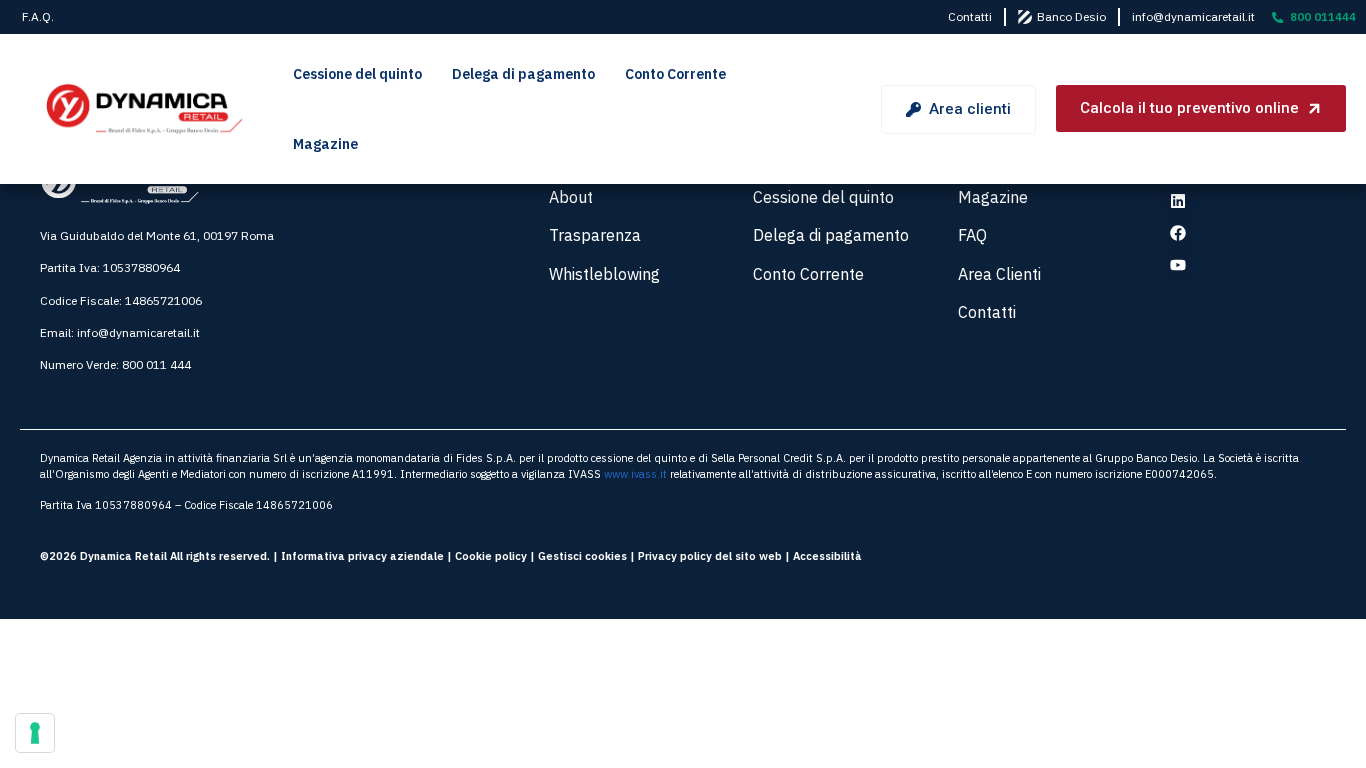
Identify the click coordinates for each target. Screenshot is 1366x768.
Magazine (325, 144)
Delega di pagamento (523, 74)
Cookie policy (491, 556)
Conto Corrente (675, 74)
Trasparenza (595, 235)
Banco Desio (1071, 16)
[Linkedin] (1178, 201)
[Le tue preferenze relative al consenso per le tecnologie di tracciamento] (35, 733)
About (571, 197)
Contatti (970, 16)
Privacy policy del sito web (710, 556)
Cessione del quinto (357, 74)
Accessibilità (827, 556)
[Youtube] (1178, 265)
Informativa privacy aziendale (362, 556)
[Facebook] (1178, 233)
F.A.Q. (38, 16)
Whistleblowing (604, 274)
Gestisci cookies (582, 556)
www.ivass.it (635, 474)
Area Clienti (999, 274)
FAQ (972, 235)
